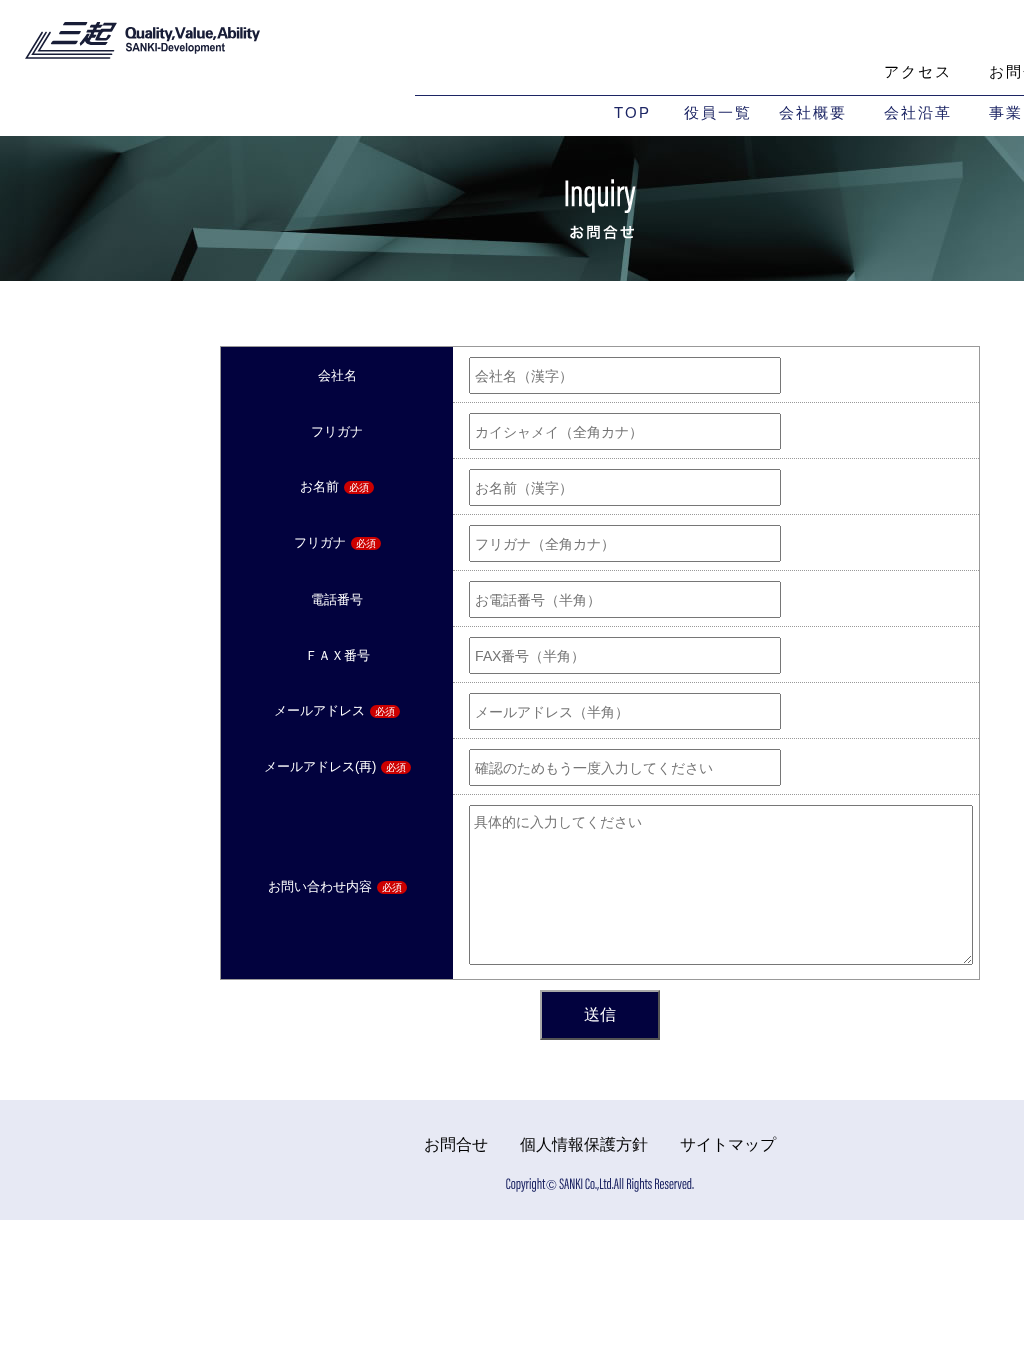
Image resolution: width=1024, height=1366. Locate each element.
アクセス (918, 71)
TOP (632, 112)
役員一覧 (718, 112)
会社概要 (813, 112)
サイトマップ (728, 1144)
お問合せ (456, 1144)
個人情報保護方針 (584, 1144)
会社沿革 (918, 112)
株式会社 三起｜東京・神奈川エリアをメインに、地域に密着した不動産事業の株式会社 (142, 44)
